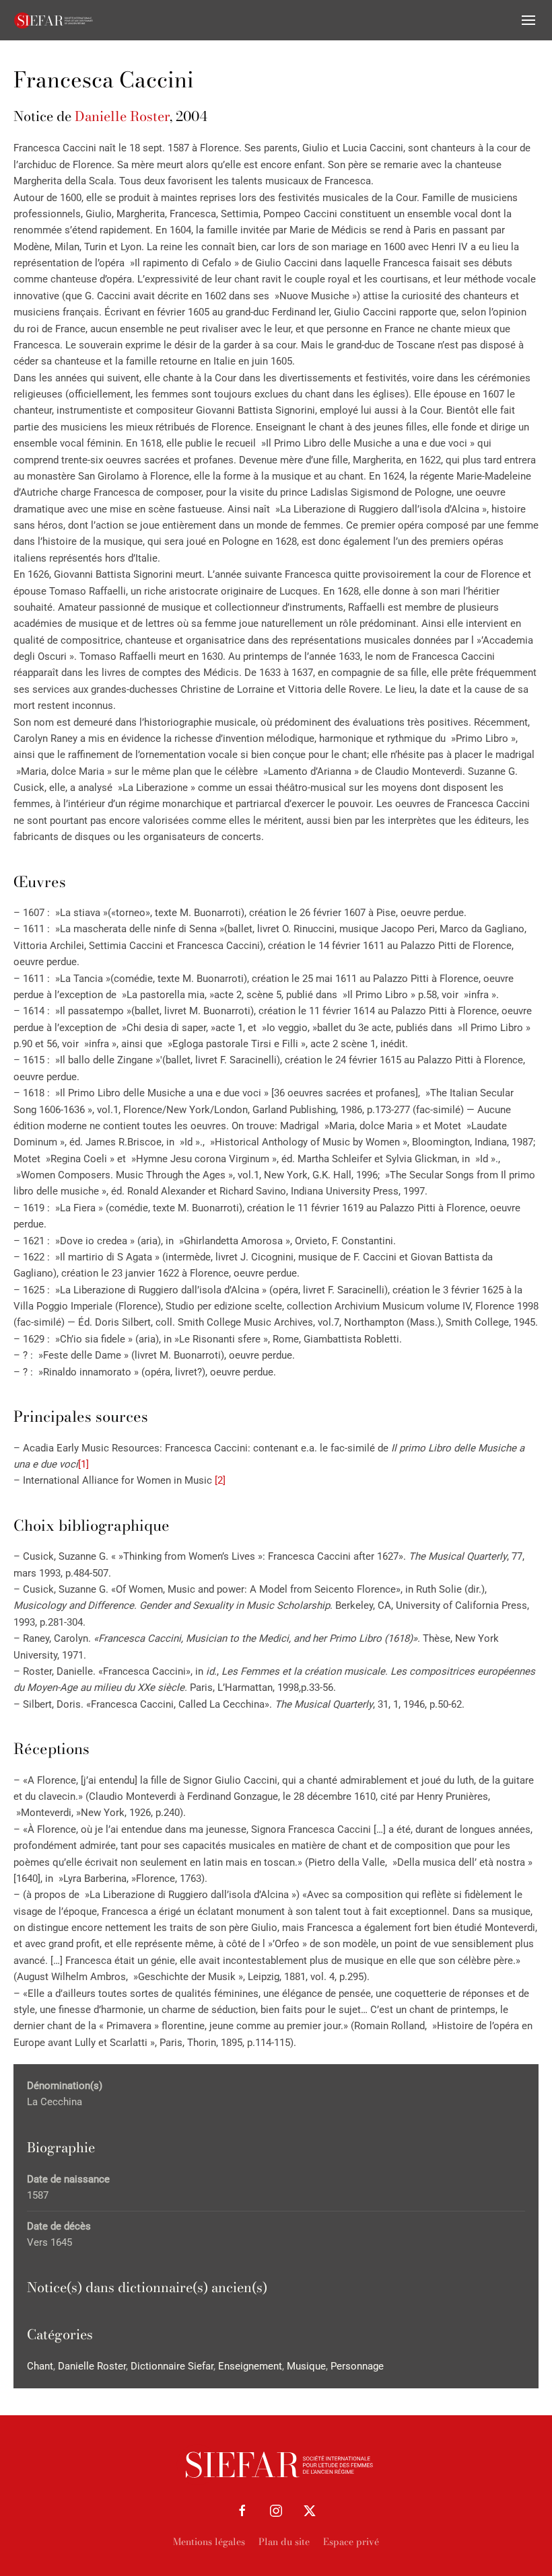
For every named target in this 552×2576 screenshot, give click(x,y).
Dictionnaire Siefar (172, 2366)
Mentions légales (209, 2542)
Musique (306, 2366)
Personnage (357, 2366)
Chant (40, 2366)
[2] (220, 1480)
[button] (528, 20)
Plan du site (284, 2542)
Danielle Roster (122, 116)
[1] (83, 1464)
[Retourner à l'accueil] (54, 20)
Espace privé (351, 2542)
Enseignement (250, 2366)
